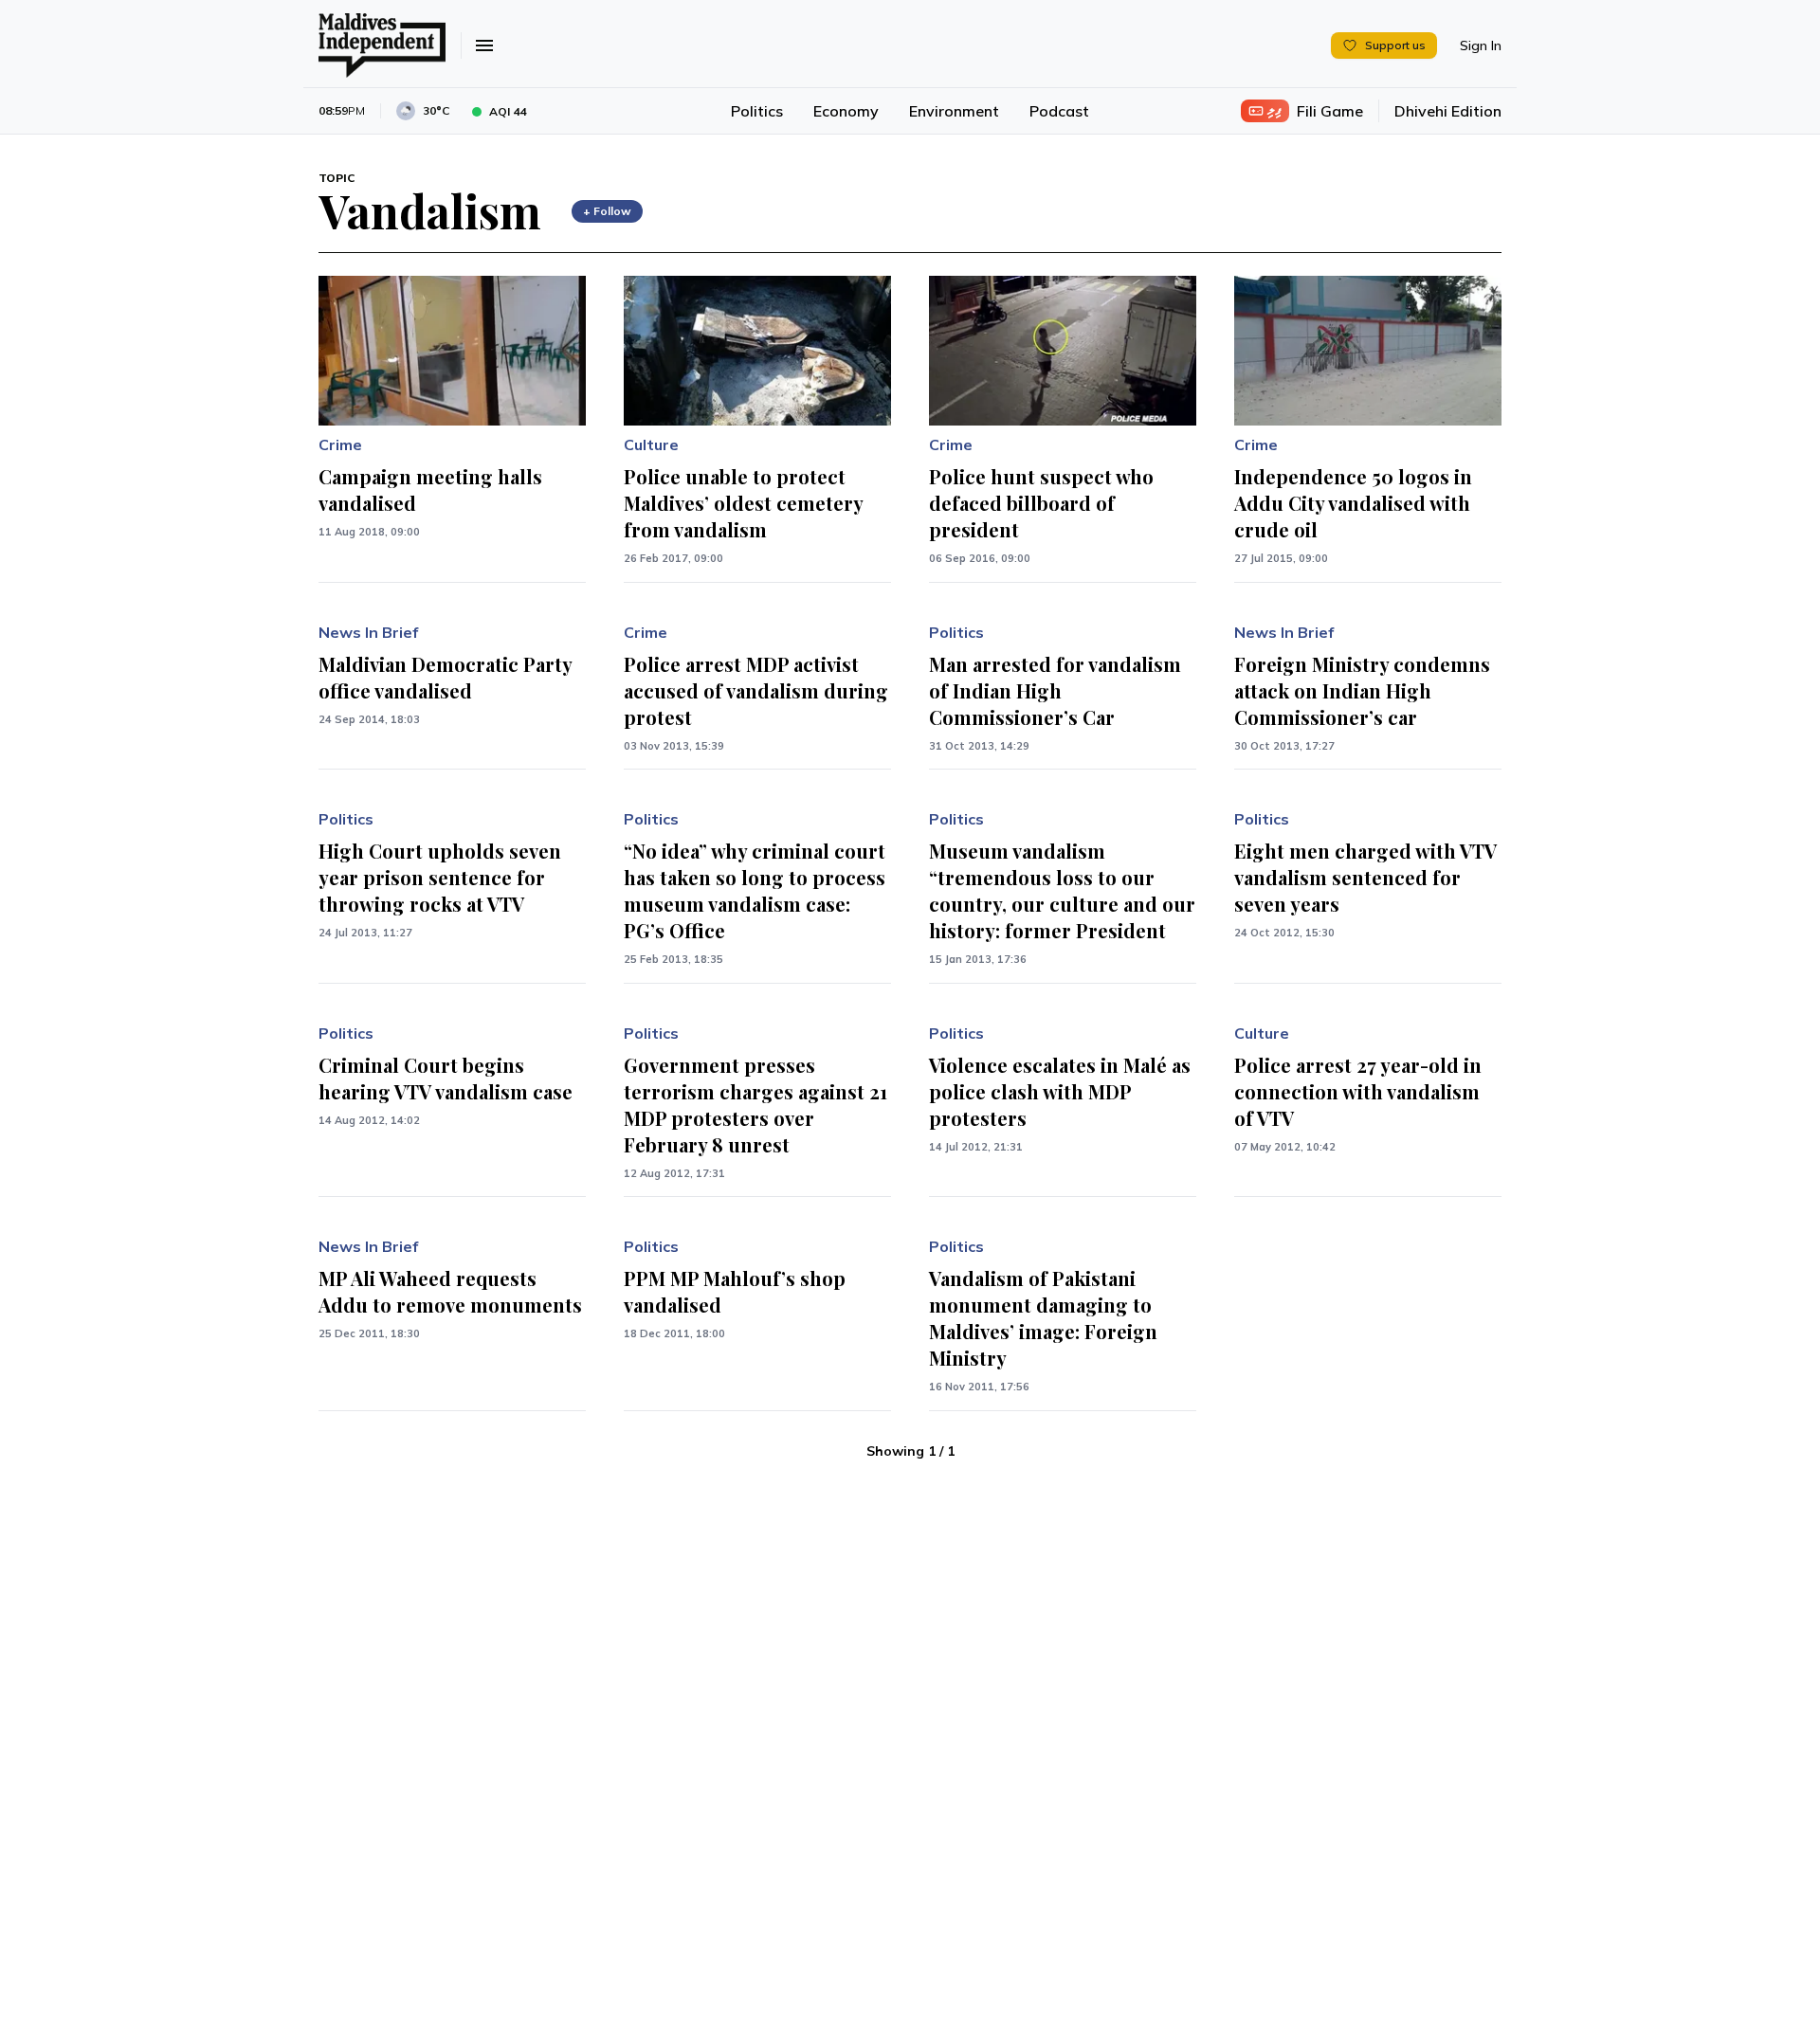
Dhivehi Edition (1448, 111)
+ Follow (607, 211)
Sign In (1481, 45)
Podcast (1059, 111)
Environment (954, 111)
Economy (846, 111)
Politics (757, 111)
